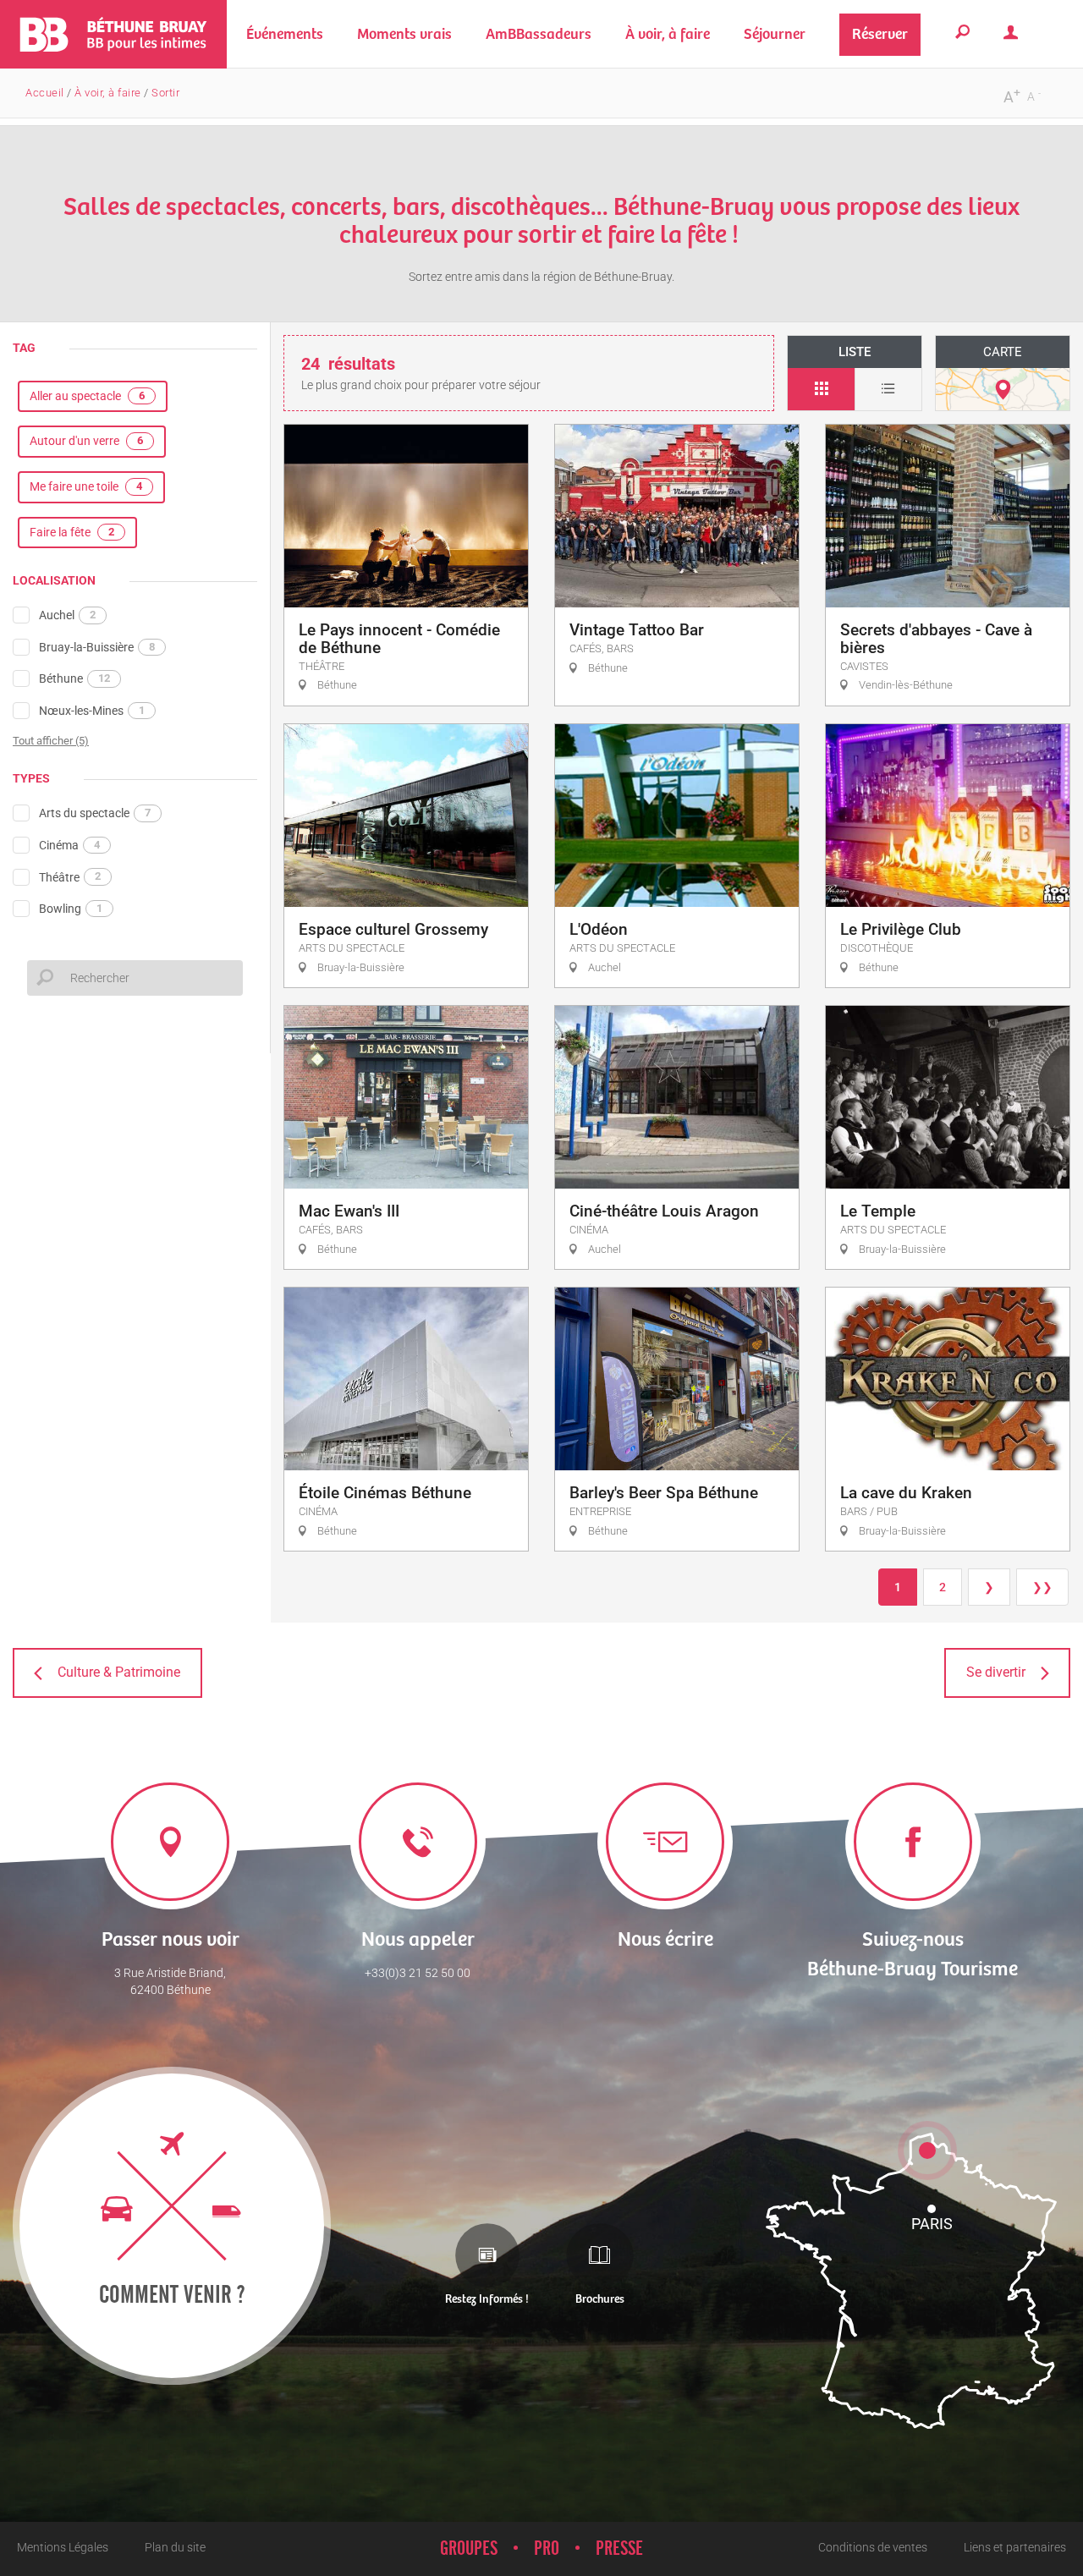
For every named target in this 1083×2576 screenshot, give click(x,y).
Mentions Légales (63, 2547)
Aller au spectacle (87, 396)
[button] (404, 34)
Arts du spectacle (95, 813)
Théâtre (70, 876)
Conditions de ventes (873, 2547)
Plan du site (175, 2547)
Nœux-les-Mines (92, 711)
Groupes (469, 2549)
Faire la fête (72, 532)
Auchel (67, 615)
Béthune (74, 678)
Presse (619, 2549)
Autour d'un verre (86, 441)
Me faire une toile (86, 486)
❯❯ (1042, 1587)
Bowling (71, 909)
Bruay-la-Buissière (97, 647)
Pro (547, 2549)
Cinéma (69, 845)
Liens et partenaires (1015, 2547)
